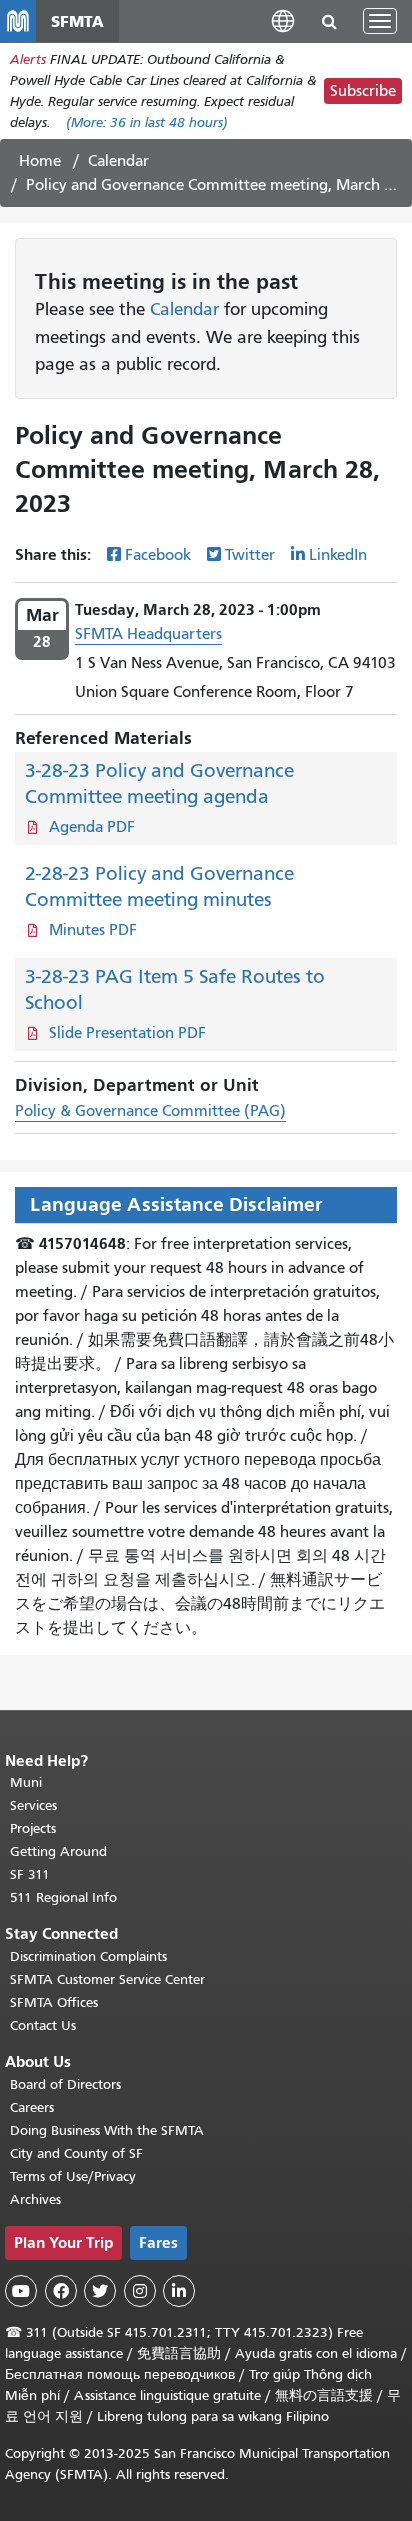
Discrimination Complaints (88, 1956)
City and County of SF (76, 2153)
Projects (33, 1828)
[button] (283, 20)
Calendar (118, 161)
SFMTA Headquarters (148, 634)
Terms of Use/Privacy (73, 2176)
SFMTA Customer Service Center (107, 1979)
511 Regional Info (63, 1897)
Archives (35, 2199)
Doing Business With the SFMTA (107, 2130)
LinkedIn (338, 555)
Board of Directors (65, 2084)
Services (33, 1805)
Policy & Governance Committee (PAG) (150, 1111)
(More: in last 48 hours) (147, 122)
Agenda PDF (92, 827)
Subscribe (363, 91)
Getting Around (58, 1851)
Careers (32, 2107)
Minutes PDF (93, 930)
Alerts (28, 59)
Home (40, 161)
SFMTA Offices (54, 2002)
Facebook (158, 555)
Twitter (250, 555)
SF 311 (30, 1874)
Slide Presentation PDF (127, 1033)
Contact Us (43, 2025)
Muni (26, 1782)
